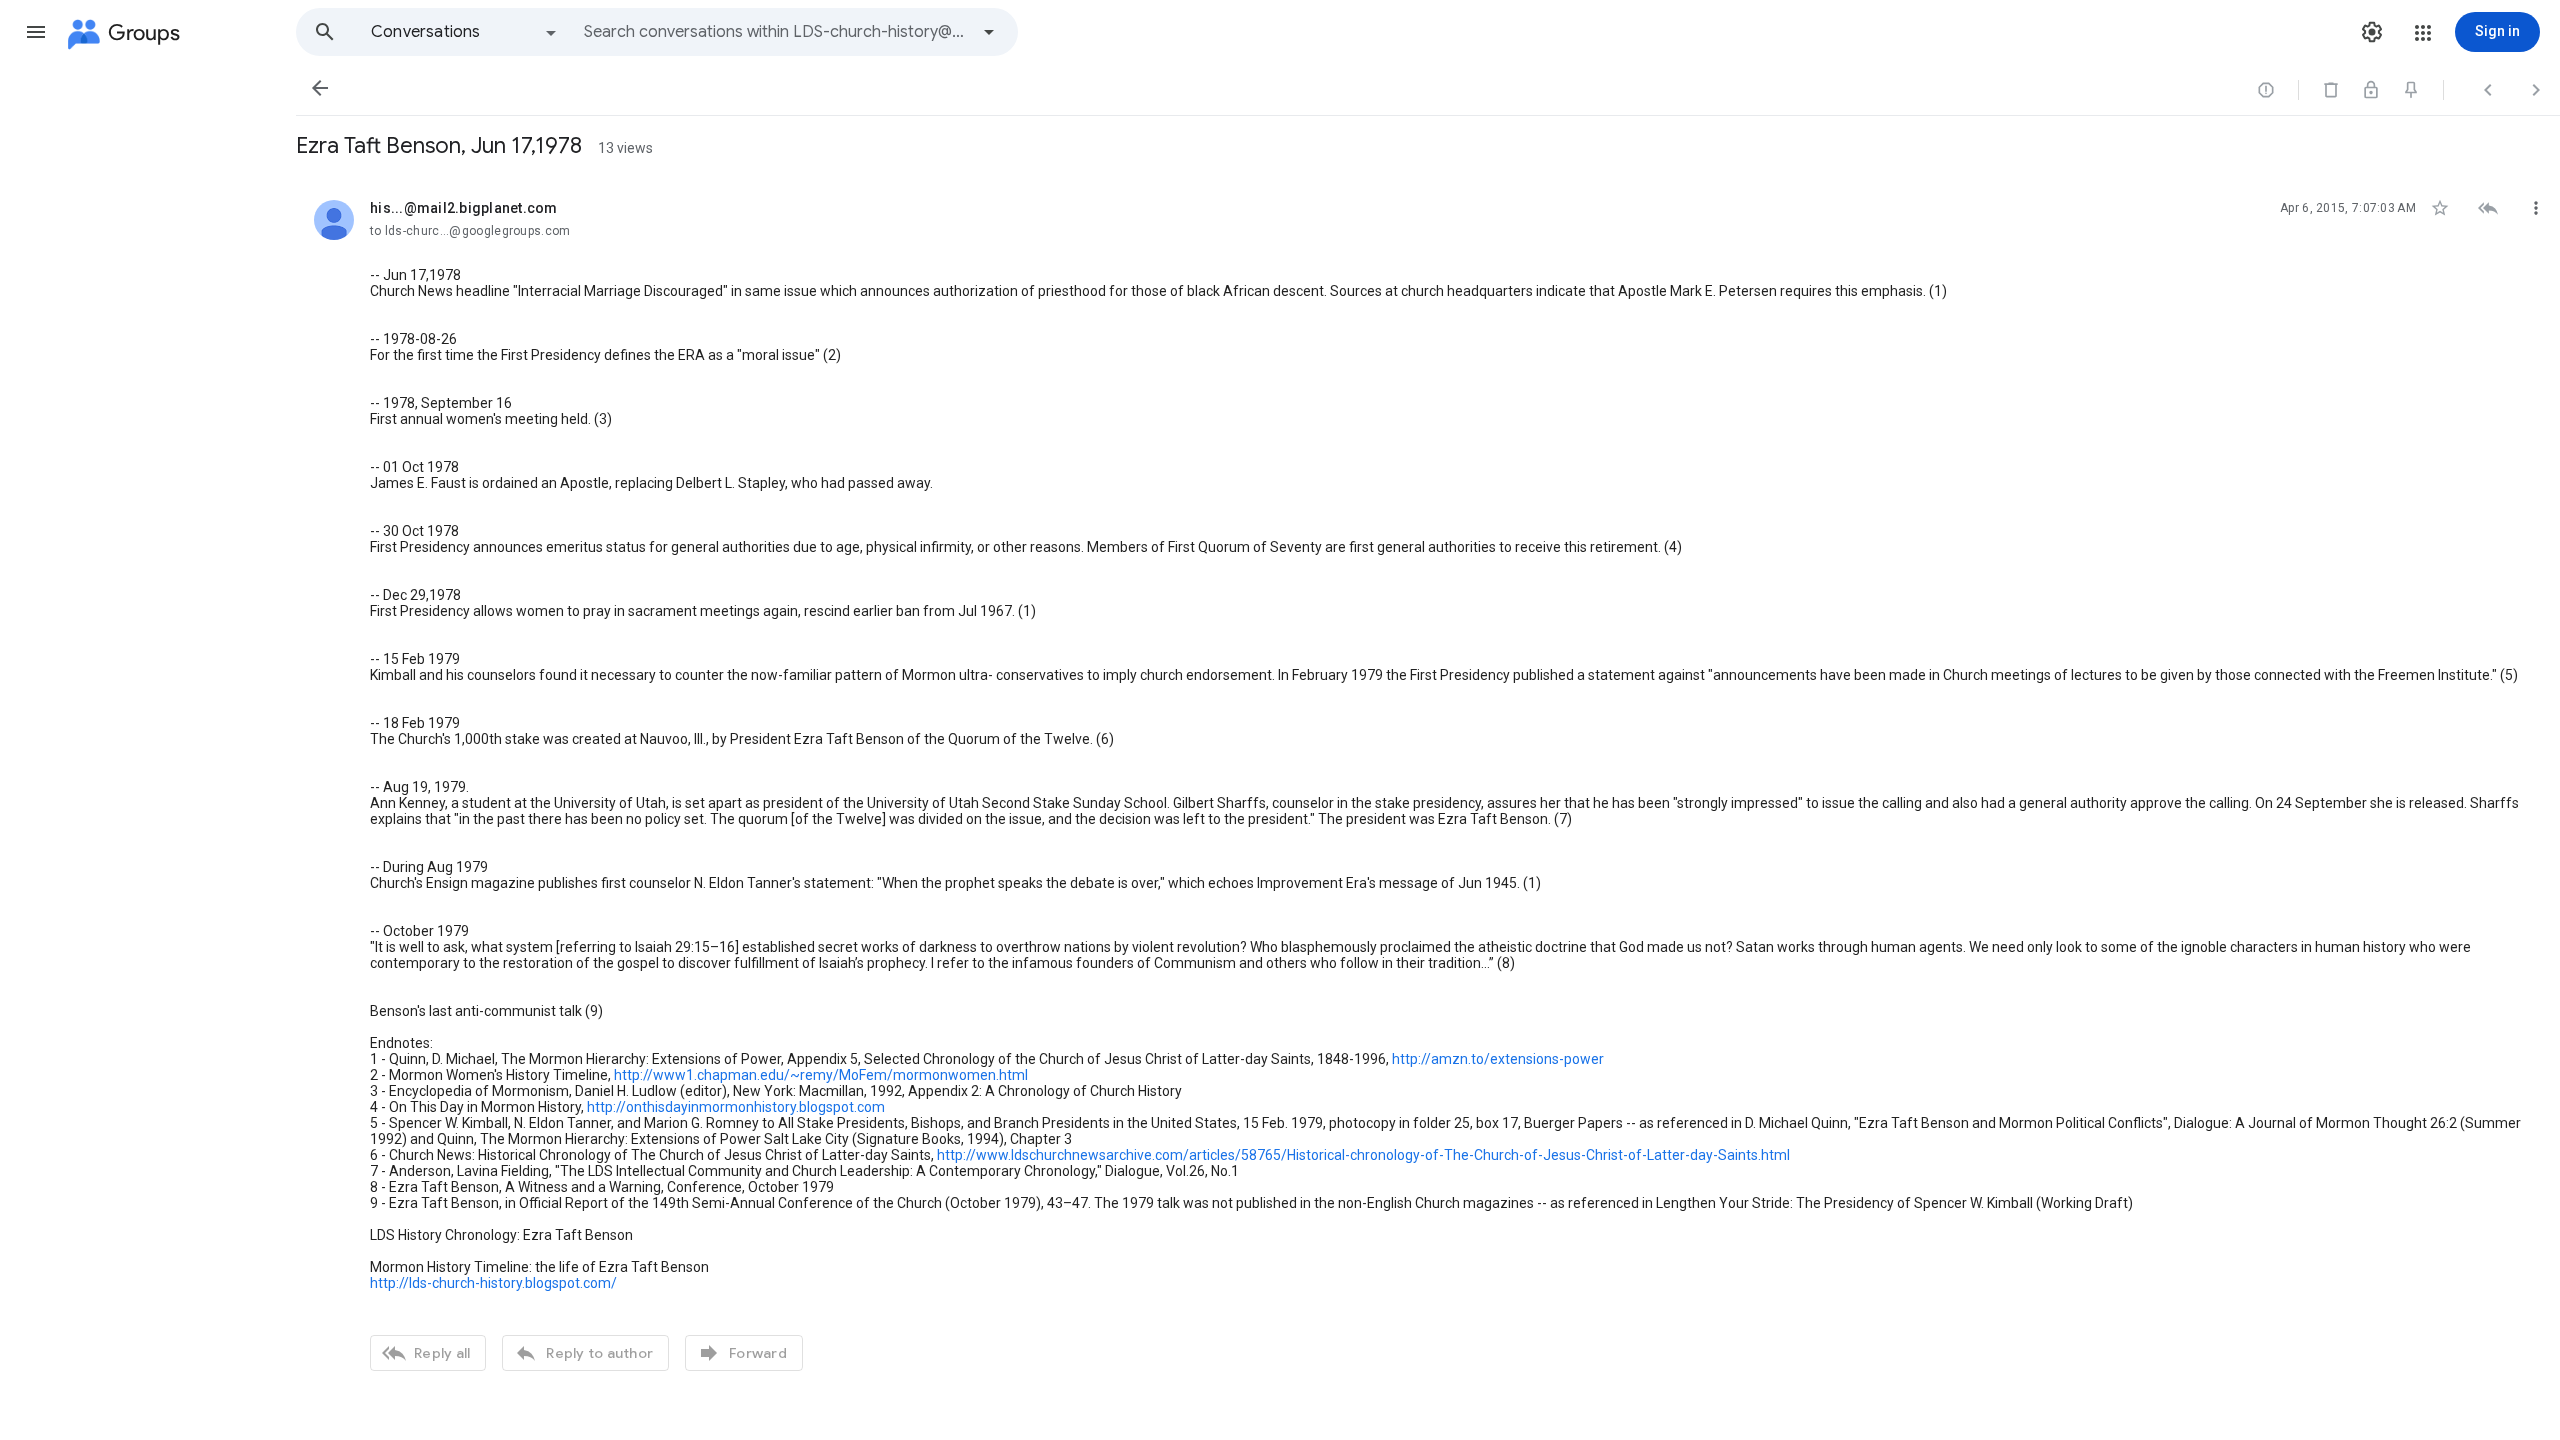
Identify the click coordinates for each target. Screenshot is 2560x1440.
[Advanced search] (989, 32)
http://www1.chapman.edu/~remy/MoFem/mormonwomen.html (821, 1075)
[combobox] (776, 32)
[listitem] (1428, 783)
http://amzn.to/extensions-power (1498, 1059)
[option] (465, 32)
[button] (36, 32)
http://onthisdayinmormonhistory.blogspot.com (736, 1107)
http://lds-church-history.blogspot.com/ (493, 1283)
